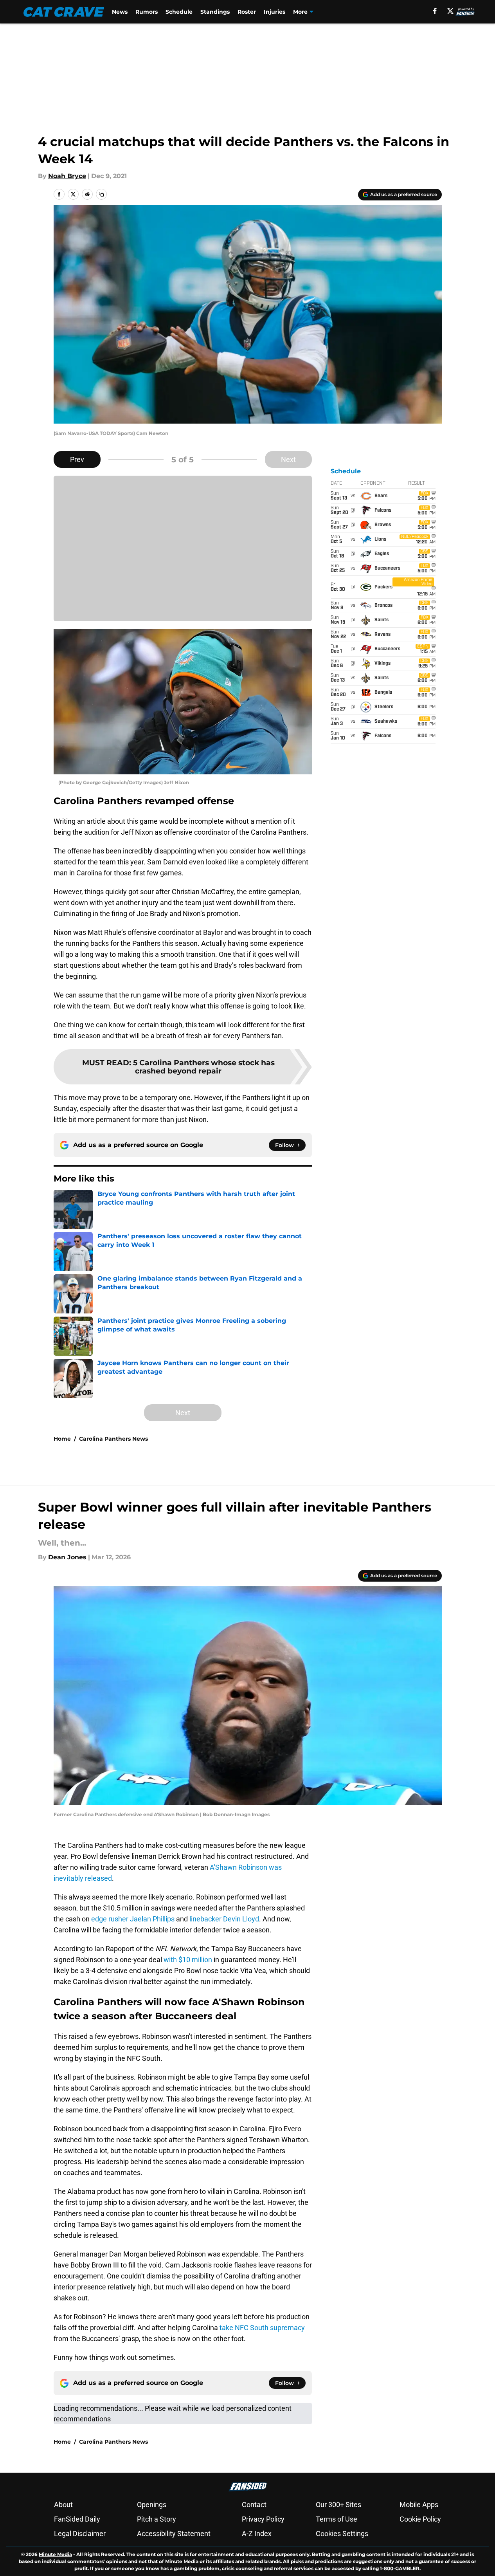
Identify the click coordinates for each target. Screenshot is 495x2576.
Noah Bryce (67, 176)
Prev (77, 459)
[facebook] (435, 11)
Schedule (179, 12)
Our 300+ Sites (338, 2505)
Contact (254, 2505)
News (120, 12)
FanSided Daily (77, 2519)
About (63, 2505)
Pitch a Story (157, 2519)
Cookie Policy (420, 2519)
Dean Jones (67, 1557)
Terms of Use (337, 2519)
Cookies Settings (342, 2534)
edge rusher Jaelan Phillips (133, 1919)
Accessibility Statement (174, 2534)
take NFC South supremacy (262, 2328)
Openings (152, 2505)
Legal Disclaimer (80, 2534)
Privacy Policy (263, 2519)
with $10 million (188, 1960)
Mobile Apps (419, 2505)
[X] (450, 11)
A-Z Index (257, 2534)
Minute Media (55, 2554)
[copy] (101, 194)
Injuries (274, 12)
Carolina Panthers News (113, 1439)
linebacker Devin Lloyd (224, 1919)
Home (62, 1439)
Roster (247, 12)
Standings (215, 12)
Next (288, 459)
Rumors (147, 12)
